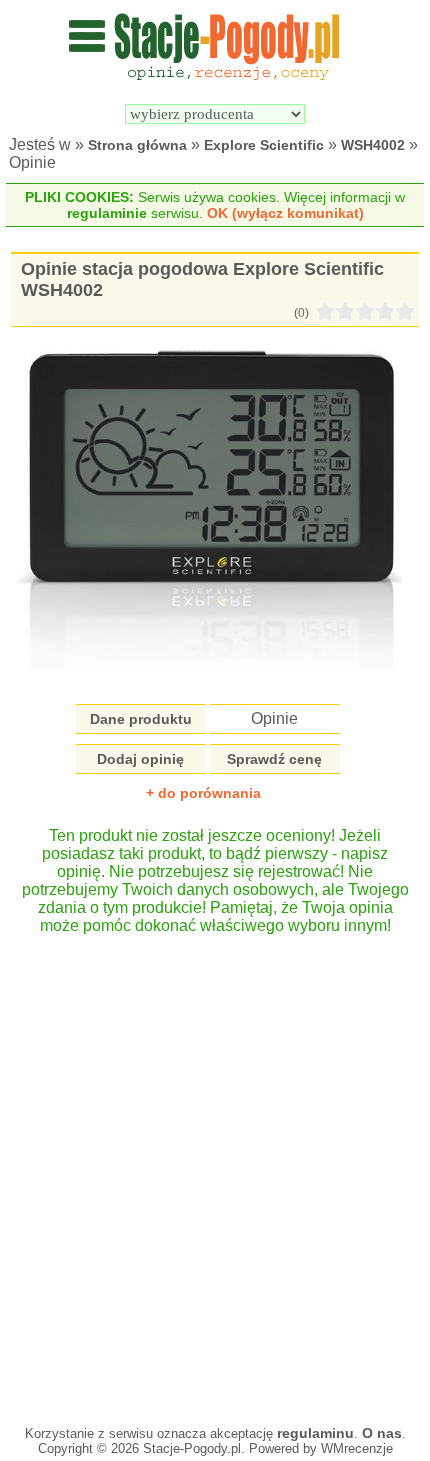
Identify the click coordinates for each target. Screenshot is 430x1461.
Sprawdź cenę (274, 759)
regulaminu (315, 1433)
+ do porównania (203, 793)
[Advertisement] (215, 1170)
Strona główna (137, 145)
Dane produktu (141, 719)
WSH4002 (373, 145)
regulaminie (107, 213)
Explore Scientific (264, 145)
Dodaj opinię (140, 759)
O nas (382, 1433)
